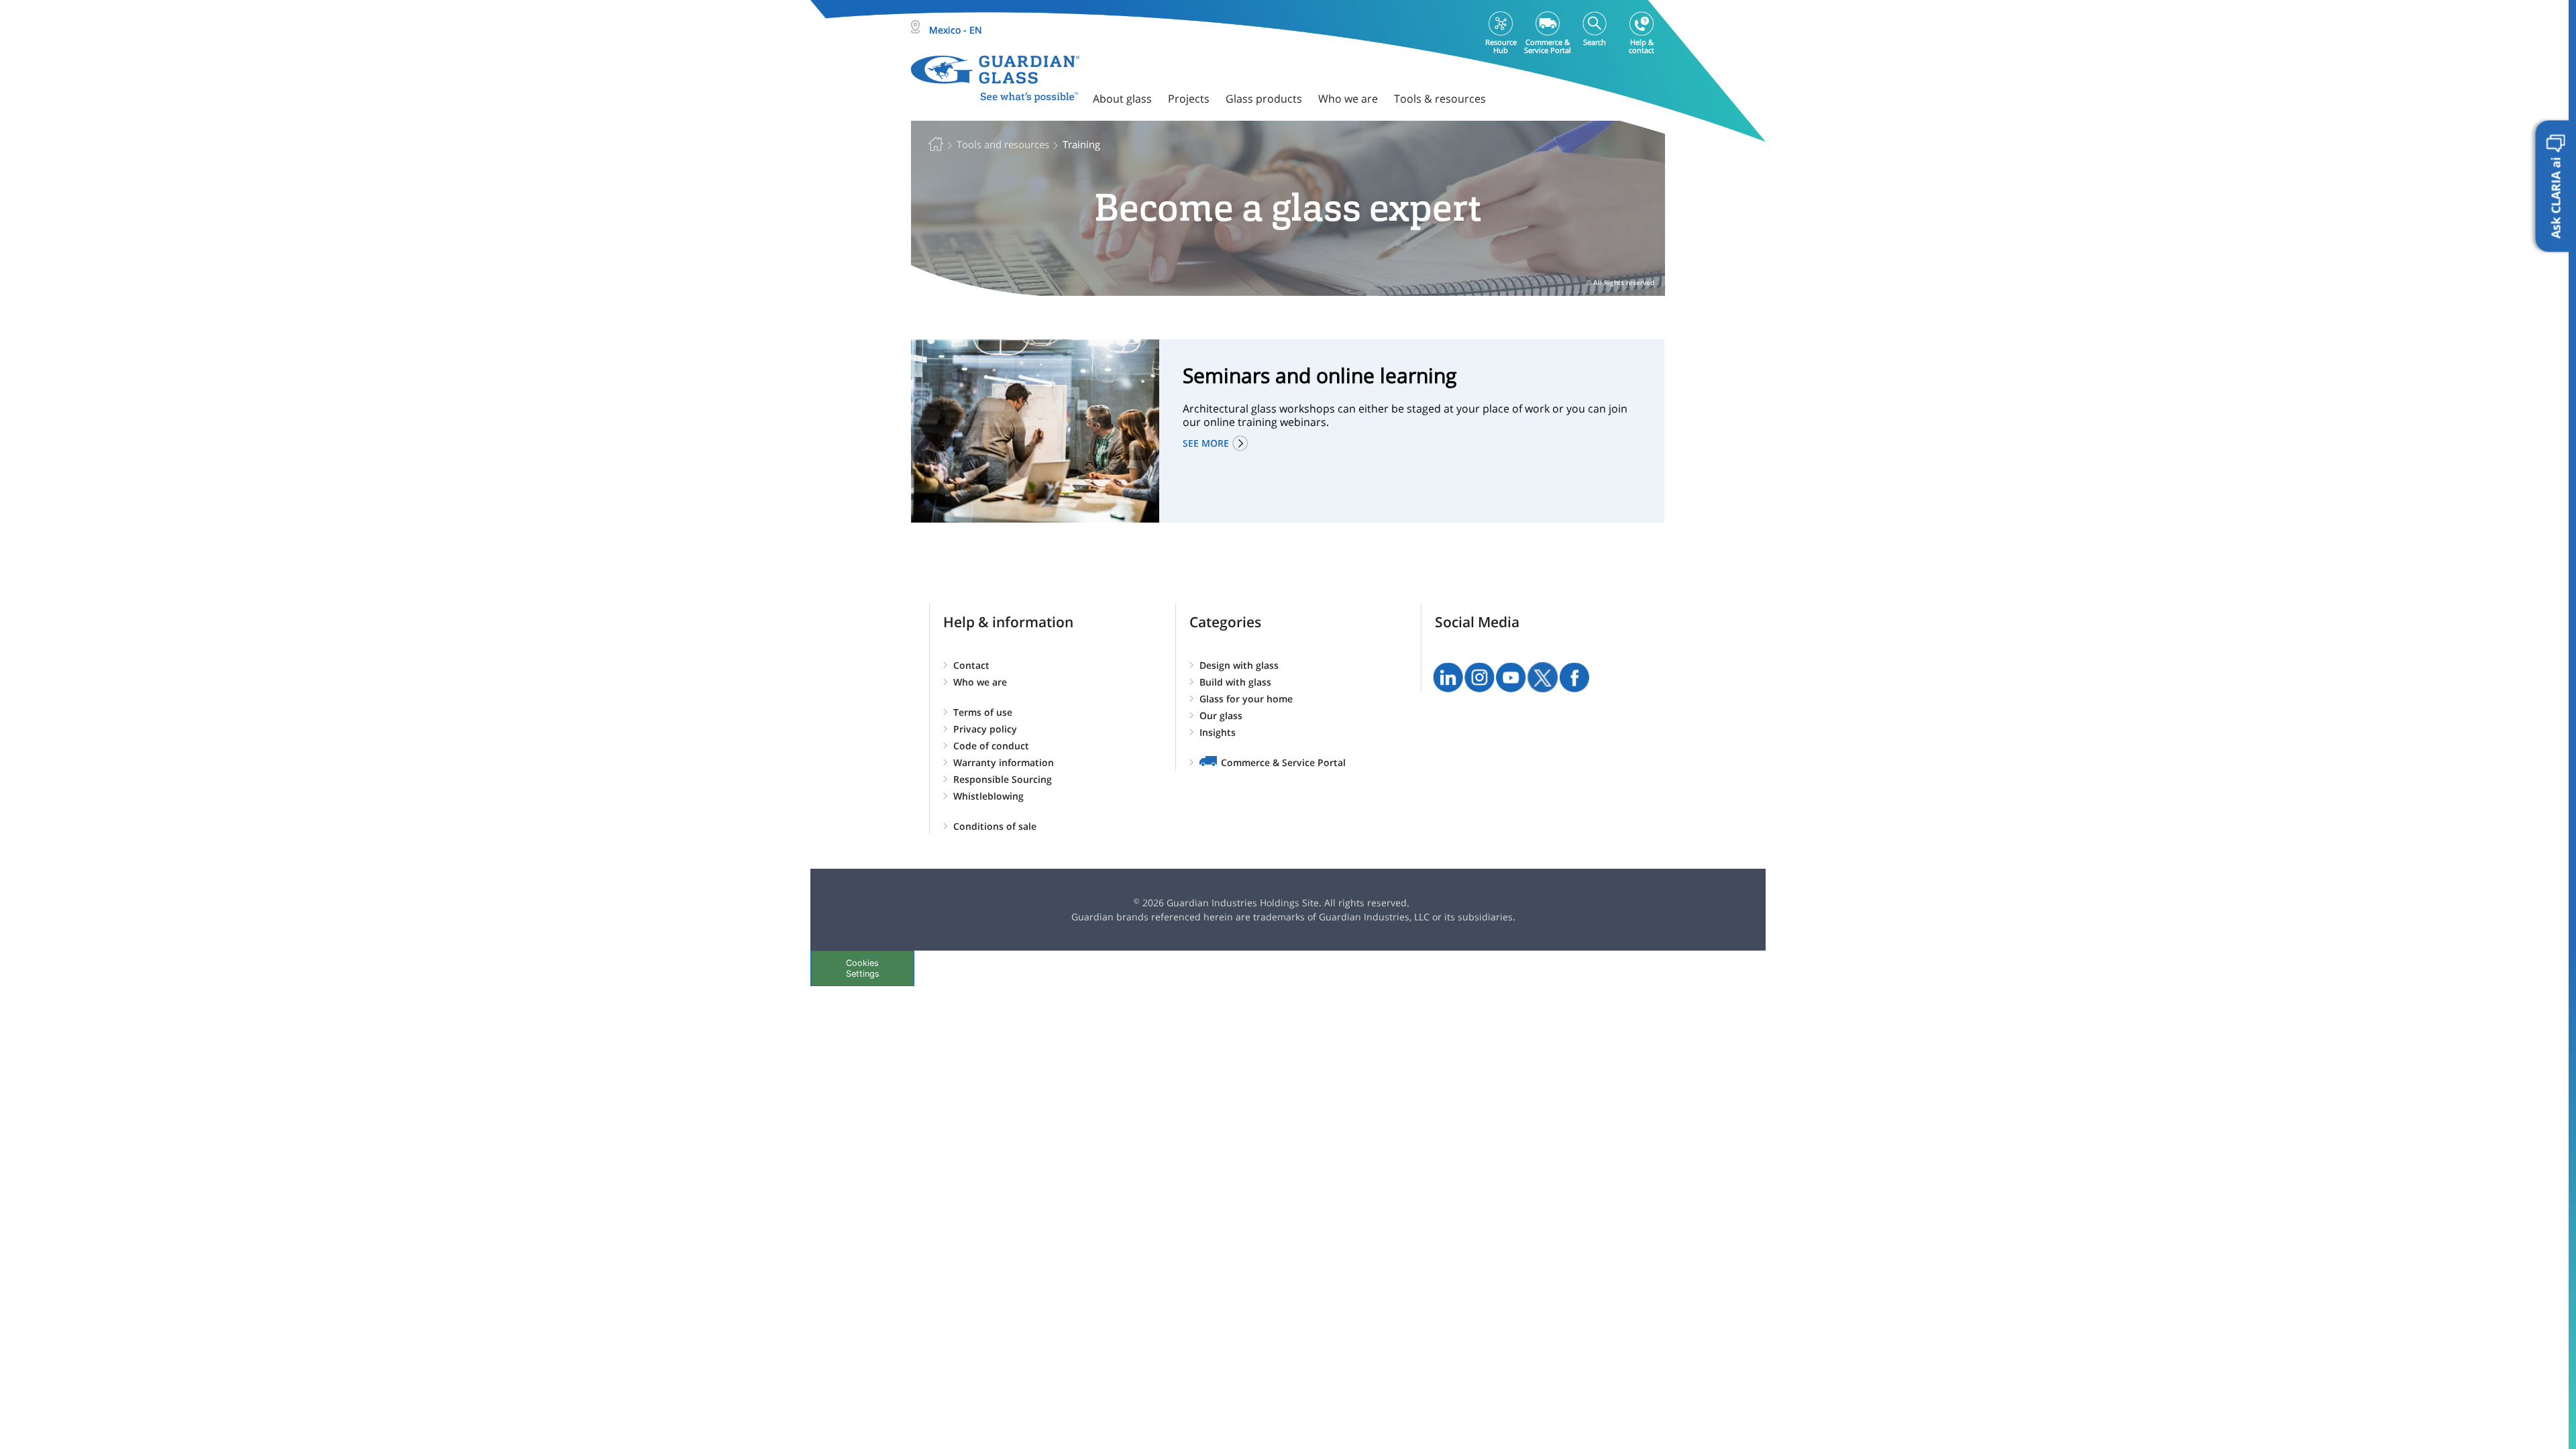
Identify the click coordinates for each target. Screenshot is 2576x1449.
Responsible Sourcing (1003, 779)
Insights (1218, 732)
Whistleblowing (988, 796)
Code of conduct (991, 746)
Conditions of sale (995, 826)
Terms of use (983, 712)
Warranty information (1004, 762)
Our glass (1221, 715)
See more (1206, 443)
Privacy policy (985, 729)
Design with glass (1239, 665)
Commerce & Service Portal (1283, 762)
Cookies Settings (863, 968)
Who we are (980, 682)
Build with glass (1235, 682)
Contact (971, 665)
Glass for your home (1246, 699)
